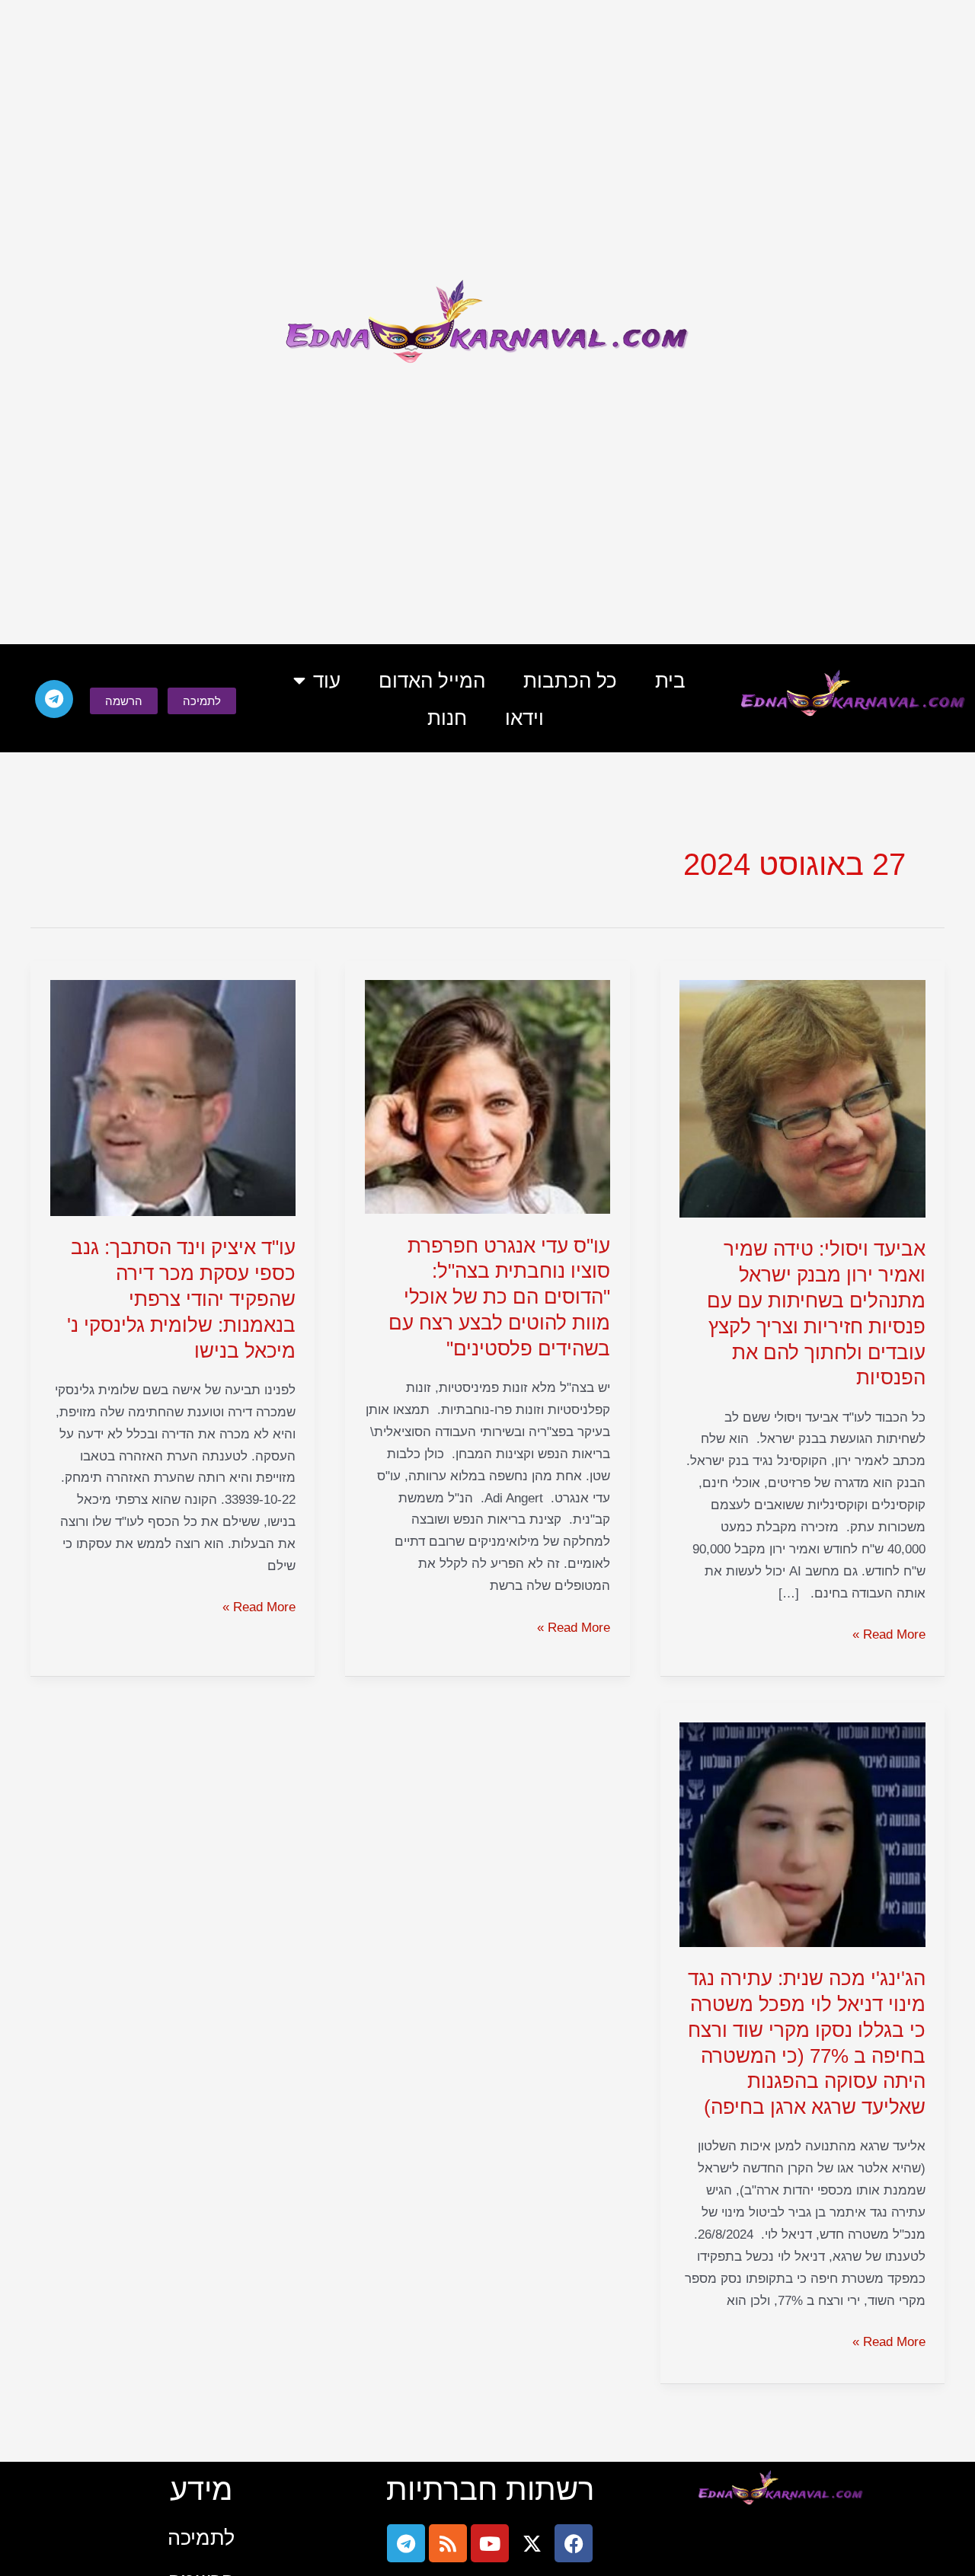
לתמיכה (201, 2538)
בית (670, 681)
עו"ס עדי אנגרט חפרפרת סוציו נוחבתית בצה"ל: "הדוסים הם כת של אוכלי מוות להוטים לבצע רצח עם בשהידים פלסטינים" (499, 1297)
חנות (447, 718)
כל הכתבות (570, 681)
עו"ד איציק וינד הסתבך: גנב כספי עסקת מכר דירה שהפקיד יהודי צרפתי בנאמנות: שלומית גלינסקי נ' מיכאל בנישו (181, 1299)
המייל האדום (432, 681)
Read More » (889, 1633)
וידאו (524, 718)
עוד (327, 681)
